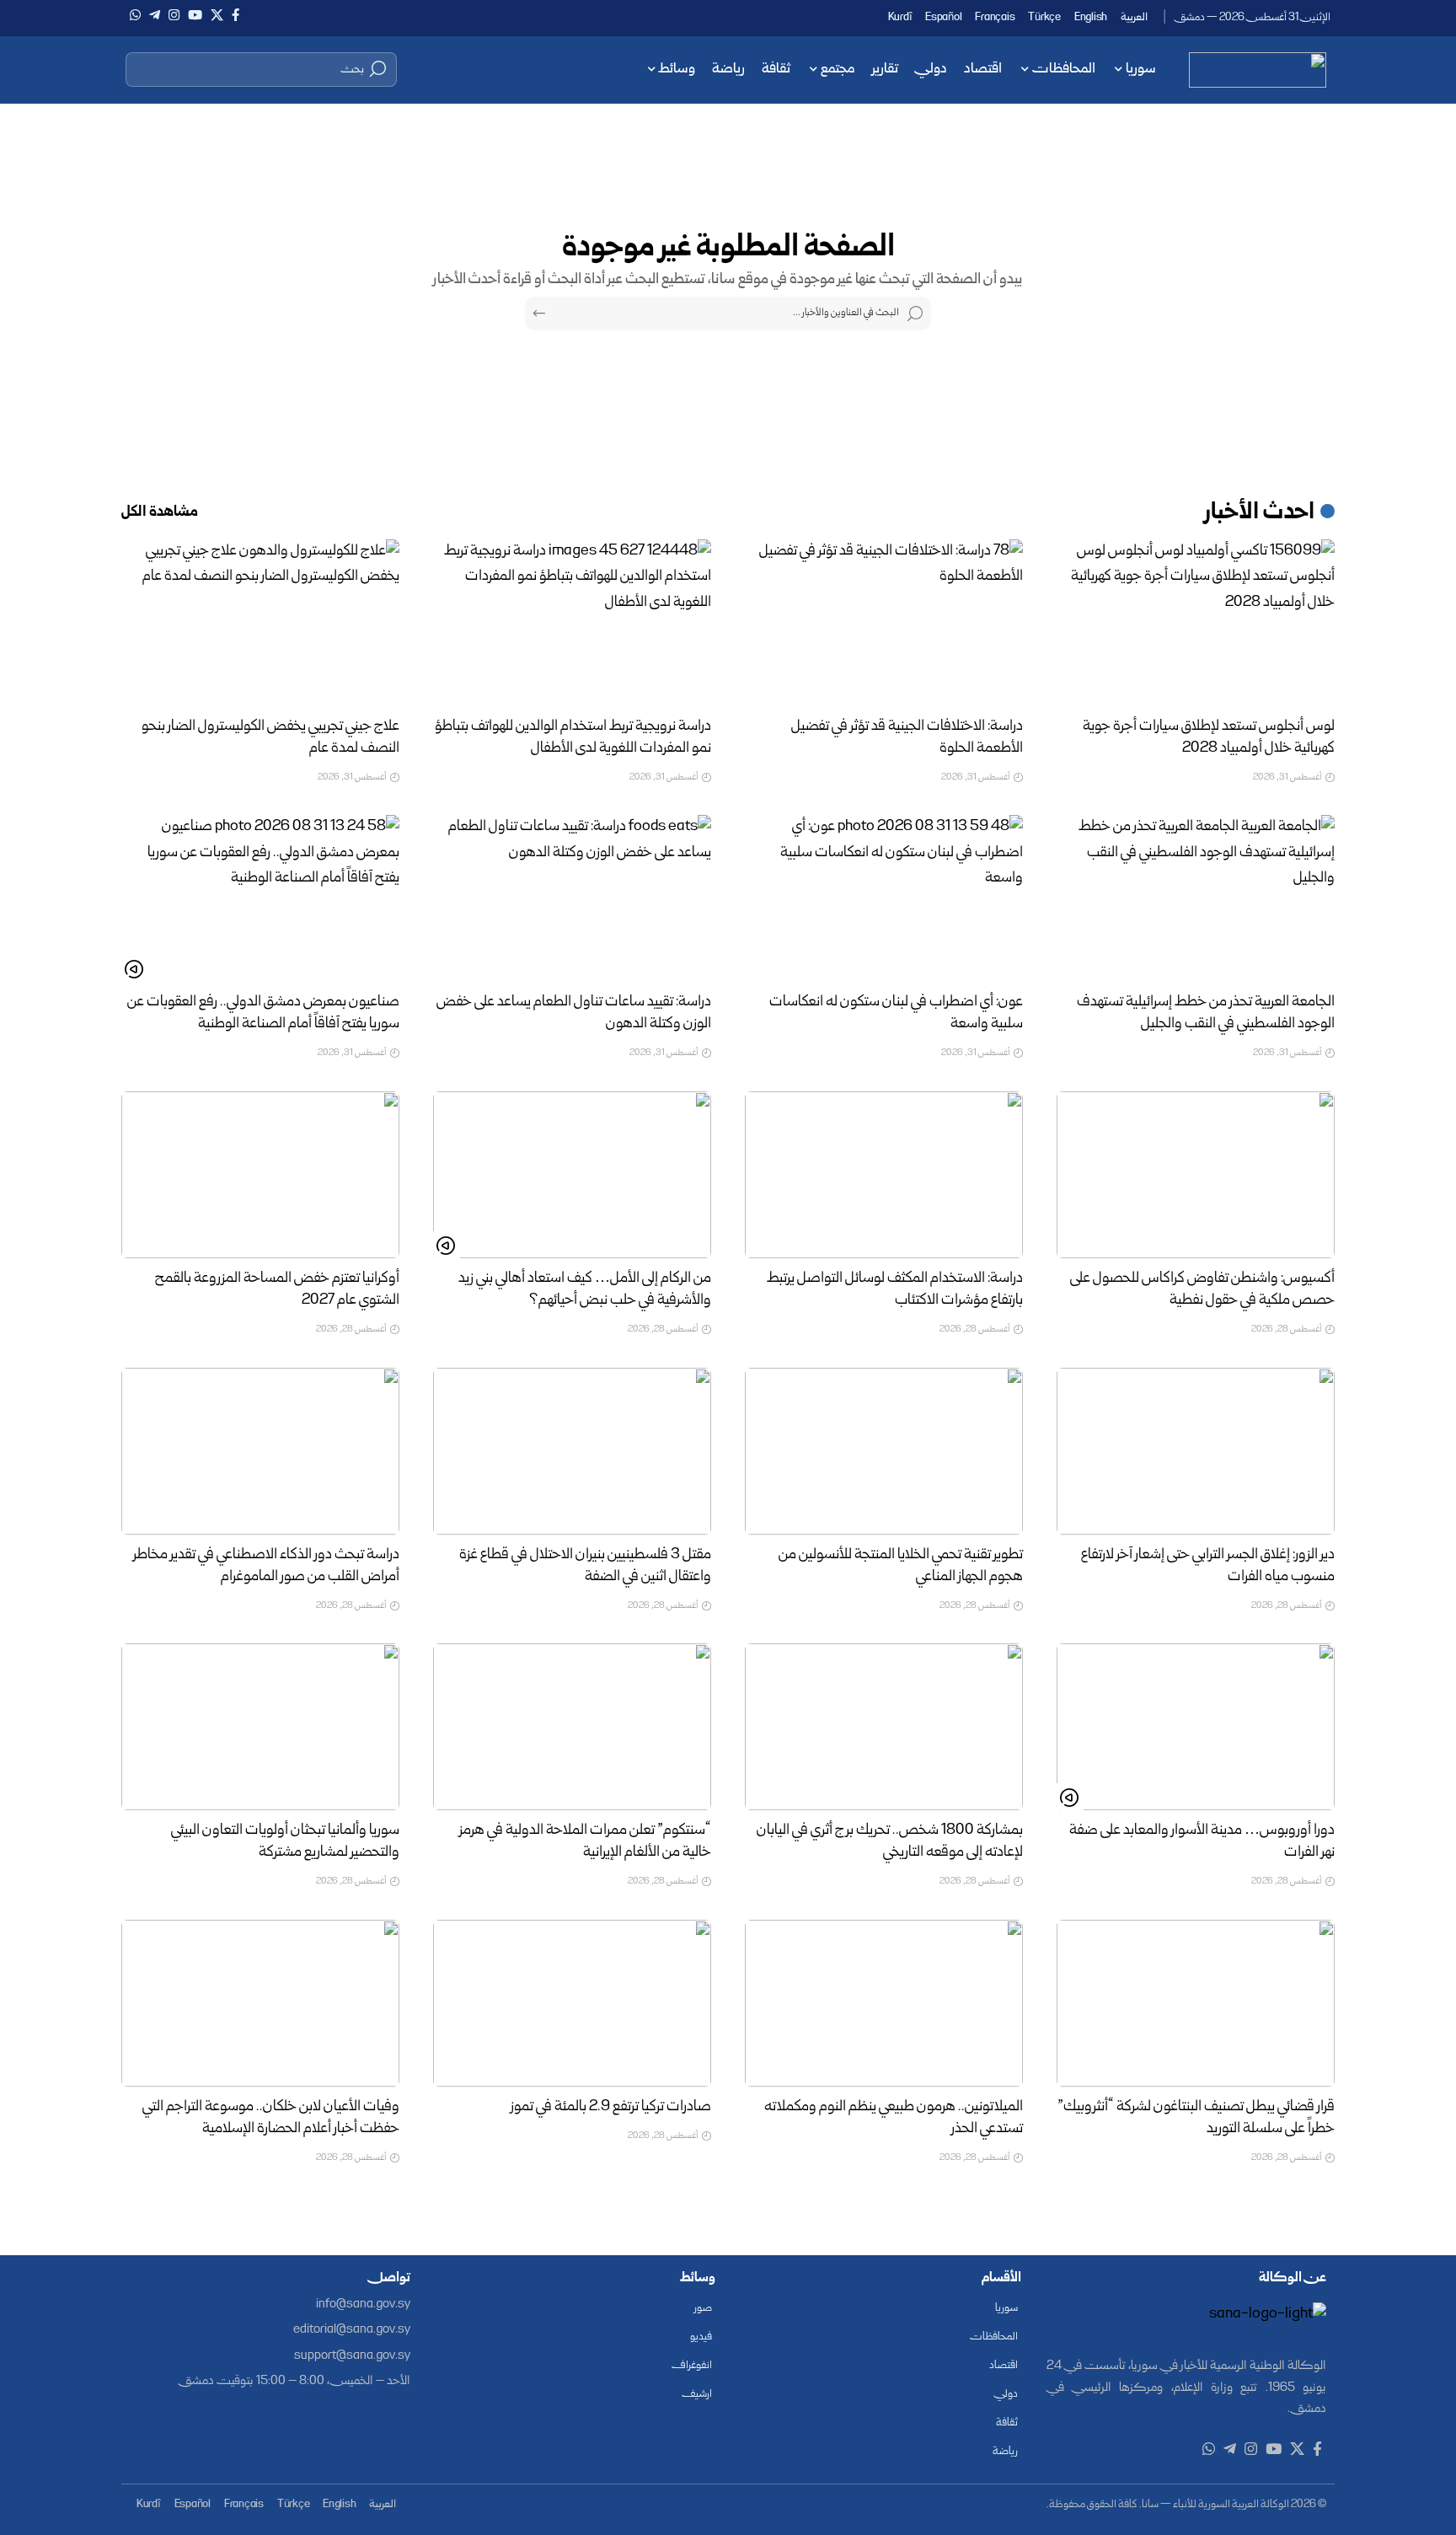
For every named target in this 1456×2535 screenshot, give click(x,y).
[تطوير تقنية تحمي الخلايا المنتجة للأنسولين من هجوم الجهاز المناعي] (884, 1451)
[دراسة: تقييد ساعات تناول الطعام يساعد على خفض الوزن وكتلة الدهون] (572, 898)
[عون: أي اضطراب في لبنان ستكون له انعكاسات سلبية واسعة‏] (884, 898)
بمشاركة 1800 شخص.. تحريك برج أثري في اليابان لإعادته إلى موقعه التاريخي (890, 1842)
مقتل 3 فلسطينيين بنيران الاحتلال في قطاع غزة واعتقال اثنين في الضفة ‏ (585, 1566)
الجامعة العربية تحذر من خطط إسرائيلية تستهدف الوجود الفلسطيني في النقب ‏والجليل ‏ (1206, 1013)
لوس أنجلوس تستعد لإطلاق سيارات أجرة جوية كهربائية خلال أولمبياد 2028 (1209, 738)
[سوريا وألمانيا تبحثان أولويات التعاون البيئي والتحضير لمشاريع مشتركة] (260, 1727)
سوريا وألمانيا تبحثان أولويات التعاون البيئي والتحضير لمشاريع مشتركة (285, 1842)
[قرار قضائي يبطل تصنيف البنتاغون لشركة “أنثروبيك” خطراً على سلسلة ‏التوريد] (1196, 2003)
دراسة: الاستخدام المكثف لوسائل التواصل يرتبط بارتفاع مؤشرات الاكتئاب (895, 1290)
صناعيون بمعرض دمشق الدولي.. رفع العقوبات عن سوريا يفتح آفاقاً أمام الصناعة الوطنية (263, 1013)
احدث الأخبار (1260, 513)
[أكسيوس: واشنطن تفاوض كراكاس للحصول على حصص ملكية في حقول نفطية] (1196, 1175)
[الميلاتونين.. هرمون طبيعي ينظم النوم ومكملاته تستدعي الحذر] (884, 2003)
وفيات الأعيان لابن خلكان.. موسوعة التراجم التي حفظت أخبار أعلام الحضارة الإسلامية (271, 2118)
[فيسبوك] (236, 15)
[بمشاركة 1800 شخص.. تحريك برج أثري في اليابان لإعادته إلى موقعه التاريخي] (884, 1727)
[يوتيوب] (195, 15)
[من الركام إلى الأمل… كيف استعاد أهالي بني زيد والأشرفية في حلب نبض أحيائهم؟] (572, 1175)
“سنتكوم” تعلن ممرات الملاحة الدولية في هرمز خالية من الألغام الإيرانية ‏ (585, 1842)
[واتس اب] (135, 15)
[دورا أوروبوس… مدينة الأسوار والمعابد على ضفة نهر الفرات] (1196, 1727)
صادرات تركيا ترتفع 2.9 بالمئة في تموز (611, 2107)
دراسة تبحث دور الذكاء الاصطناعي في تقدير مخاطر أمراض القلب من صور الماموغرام (266, 1566)
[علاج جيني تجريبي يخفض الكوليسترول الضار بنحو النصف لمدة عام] (260, 623)
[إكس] (217, 15)
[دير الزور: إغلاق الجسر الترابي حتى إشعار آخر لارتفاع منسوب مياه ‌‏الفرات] (1196, 1451)
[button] (261, 69)
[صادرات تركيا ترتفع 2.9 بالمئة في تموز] (572, 2003)
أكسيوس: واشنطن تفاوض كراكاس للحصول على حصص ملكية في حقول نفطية (1202, 1290)
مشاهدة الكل (160, 513)
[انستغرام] (174, 15)
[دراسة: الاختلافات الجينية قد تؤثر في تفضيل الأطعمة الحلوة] (884, 623)
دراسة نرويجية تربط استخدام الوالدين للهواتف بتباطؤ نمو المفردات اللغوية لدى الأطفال (573, 738)
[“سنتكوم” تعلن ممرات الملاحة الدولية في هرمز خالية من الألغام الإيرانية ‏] (572, 1727)
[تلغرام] (155, 15)
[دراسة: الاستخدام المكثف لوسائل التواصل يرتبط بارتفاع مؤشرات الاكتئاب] (884, 1175)
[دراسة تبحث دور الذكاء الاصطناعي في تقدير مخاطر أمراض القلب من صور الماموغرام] (260, 1451)
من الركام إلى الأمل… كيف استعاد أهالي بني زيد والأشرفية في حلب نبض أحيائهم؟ (585, 1290)
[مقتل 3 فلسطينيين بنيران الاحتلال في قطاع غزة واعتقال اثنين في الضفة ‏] (572, 1451)
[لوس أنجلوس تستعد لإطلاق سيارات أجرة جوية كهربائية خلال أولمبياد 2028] (1196, 623)
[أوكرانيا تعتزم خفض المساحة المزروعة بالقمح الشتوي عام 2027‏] (260, 1175)
